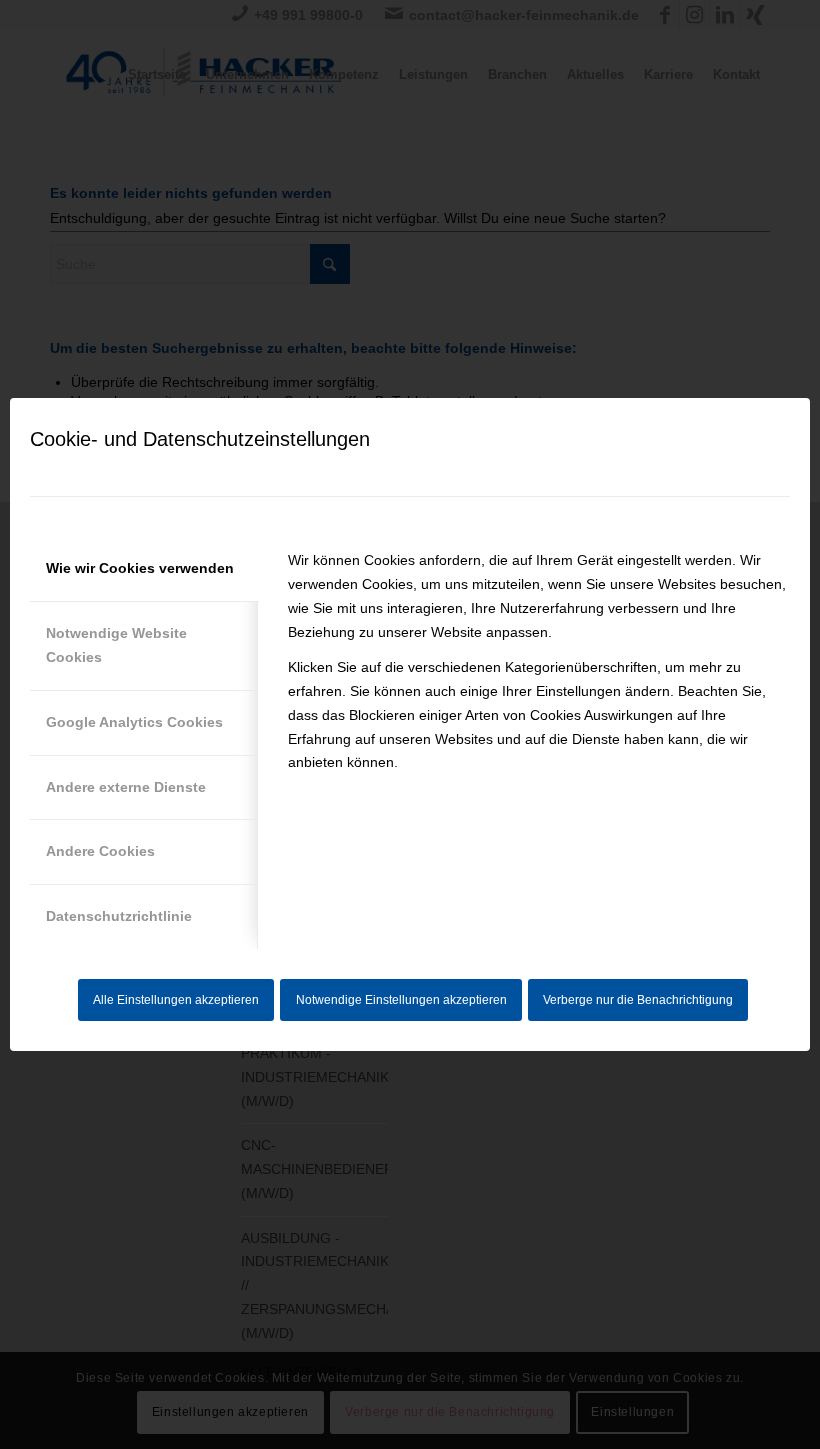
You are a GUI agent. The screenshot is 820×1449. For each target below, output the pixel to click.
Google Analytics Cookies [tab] (134, 722)
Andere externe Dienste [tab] (126, 787)
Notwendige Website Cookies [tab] (116, 645)
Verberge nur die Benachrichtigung (638, 1000)
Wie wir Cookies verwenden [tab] (140, 568)
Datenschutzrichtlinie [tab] (119, 916)
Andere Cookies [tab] (100, 851)
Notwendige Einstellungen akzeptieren (401, 1000)
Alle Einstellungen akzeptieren (176, 1000)
